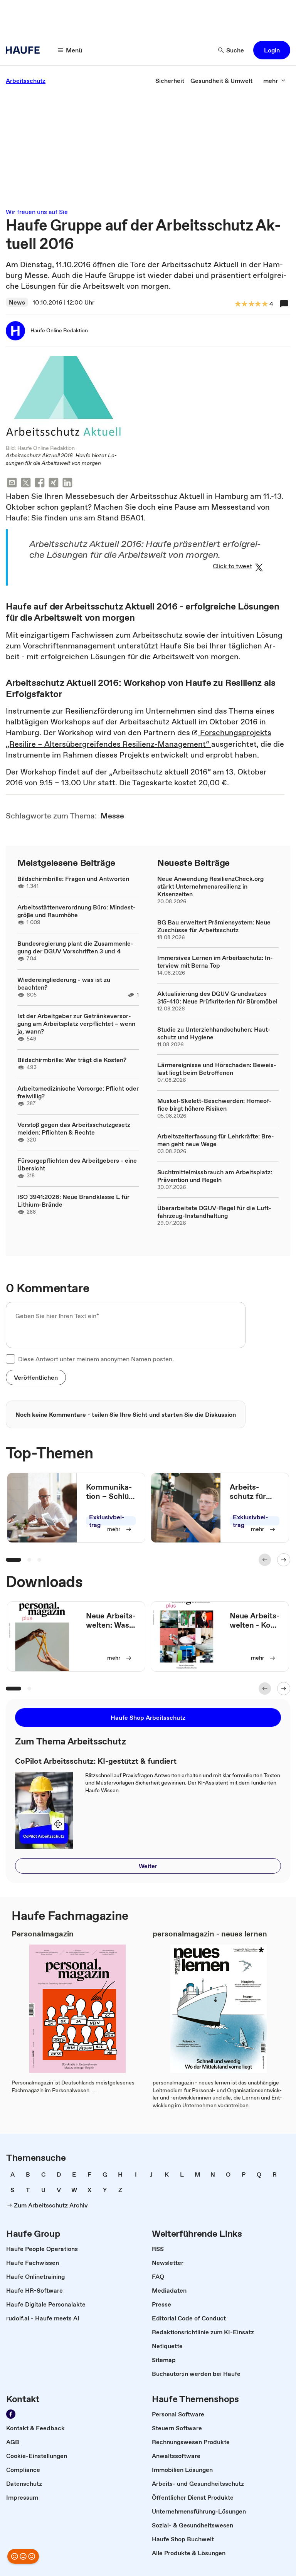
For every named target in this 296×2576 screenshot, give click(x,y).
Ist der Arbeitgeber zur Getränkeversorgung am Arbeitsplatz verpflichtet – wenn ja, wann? (76, 1024)
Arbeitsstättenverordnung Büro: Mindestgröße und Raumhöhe (77, 911)
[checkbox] (10, 1359)
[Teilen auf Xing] (54, 484)
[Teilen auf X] (26, 484)
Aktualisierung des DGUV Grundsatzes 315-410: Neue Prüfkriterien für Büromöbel (217, 997)
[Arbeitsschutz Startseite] (25, 50)
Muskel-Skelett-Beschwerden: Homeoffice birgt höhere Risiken (214, 1104)
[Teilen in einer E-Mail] (12, 484)
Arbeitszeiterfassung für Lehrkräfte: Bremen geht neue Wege (216, 1140)
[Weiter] (284, 1560)
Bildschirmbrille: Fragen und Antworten (73, 879)
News (17, 302)
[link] (26, 81)
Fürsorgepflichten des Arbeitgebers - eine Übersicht (77, 1164)
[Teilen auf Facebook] (40, 484)
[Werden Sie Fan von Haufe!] (11, 2414)
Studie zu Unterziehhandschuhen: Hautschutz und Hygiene (214, 1033)
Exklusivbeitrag (107, 1521)
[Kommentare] (284, 304)
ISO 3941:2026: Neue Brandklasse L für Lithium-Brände (73, 1200)
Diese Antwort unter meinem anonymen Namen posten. (96, 1359)
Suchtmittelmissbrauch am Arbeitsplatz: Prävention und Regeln (215, 1176)
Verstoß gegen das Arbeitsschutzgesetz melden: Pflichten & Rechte (74, 1128)
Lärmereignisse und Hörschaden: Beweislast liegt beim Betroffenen (217, 1069)
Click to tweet (232, 566)
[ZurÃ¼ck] (265, 1560)
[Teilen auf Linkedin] (67, 484)
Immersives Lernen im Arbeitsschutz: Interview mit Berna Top (215, 961)
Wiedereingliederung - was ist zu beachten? (64, 983)
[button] (272, 50)
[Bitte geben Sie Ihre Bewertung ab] (264, 304)
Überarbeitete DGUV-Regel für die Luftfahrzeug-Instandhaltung (214, 1212)
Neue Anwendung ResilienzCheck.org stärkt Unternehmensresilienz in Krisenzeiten (210, 886)
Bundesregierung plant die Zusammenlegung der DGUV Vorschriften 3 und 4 (75, 947)
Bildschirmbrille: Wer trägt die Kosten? (72, 1060)
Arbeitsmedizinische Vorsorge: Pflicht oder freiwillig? (78, 1092)
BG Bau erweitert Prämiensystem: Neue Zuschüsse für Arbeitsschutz (214, 926)
